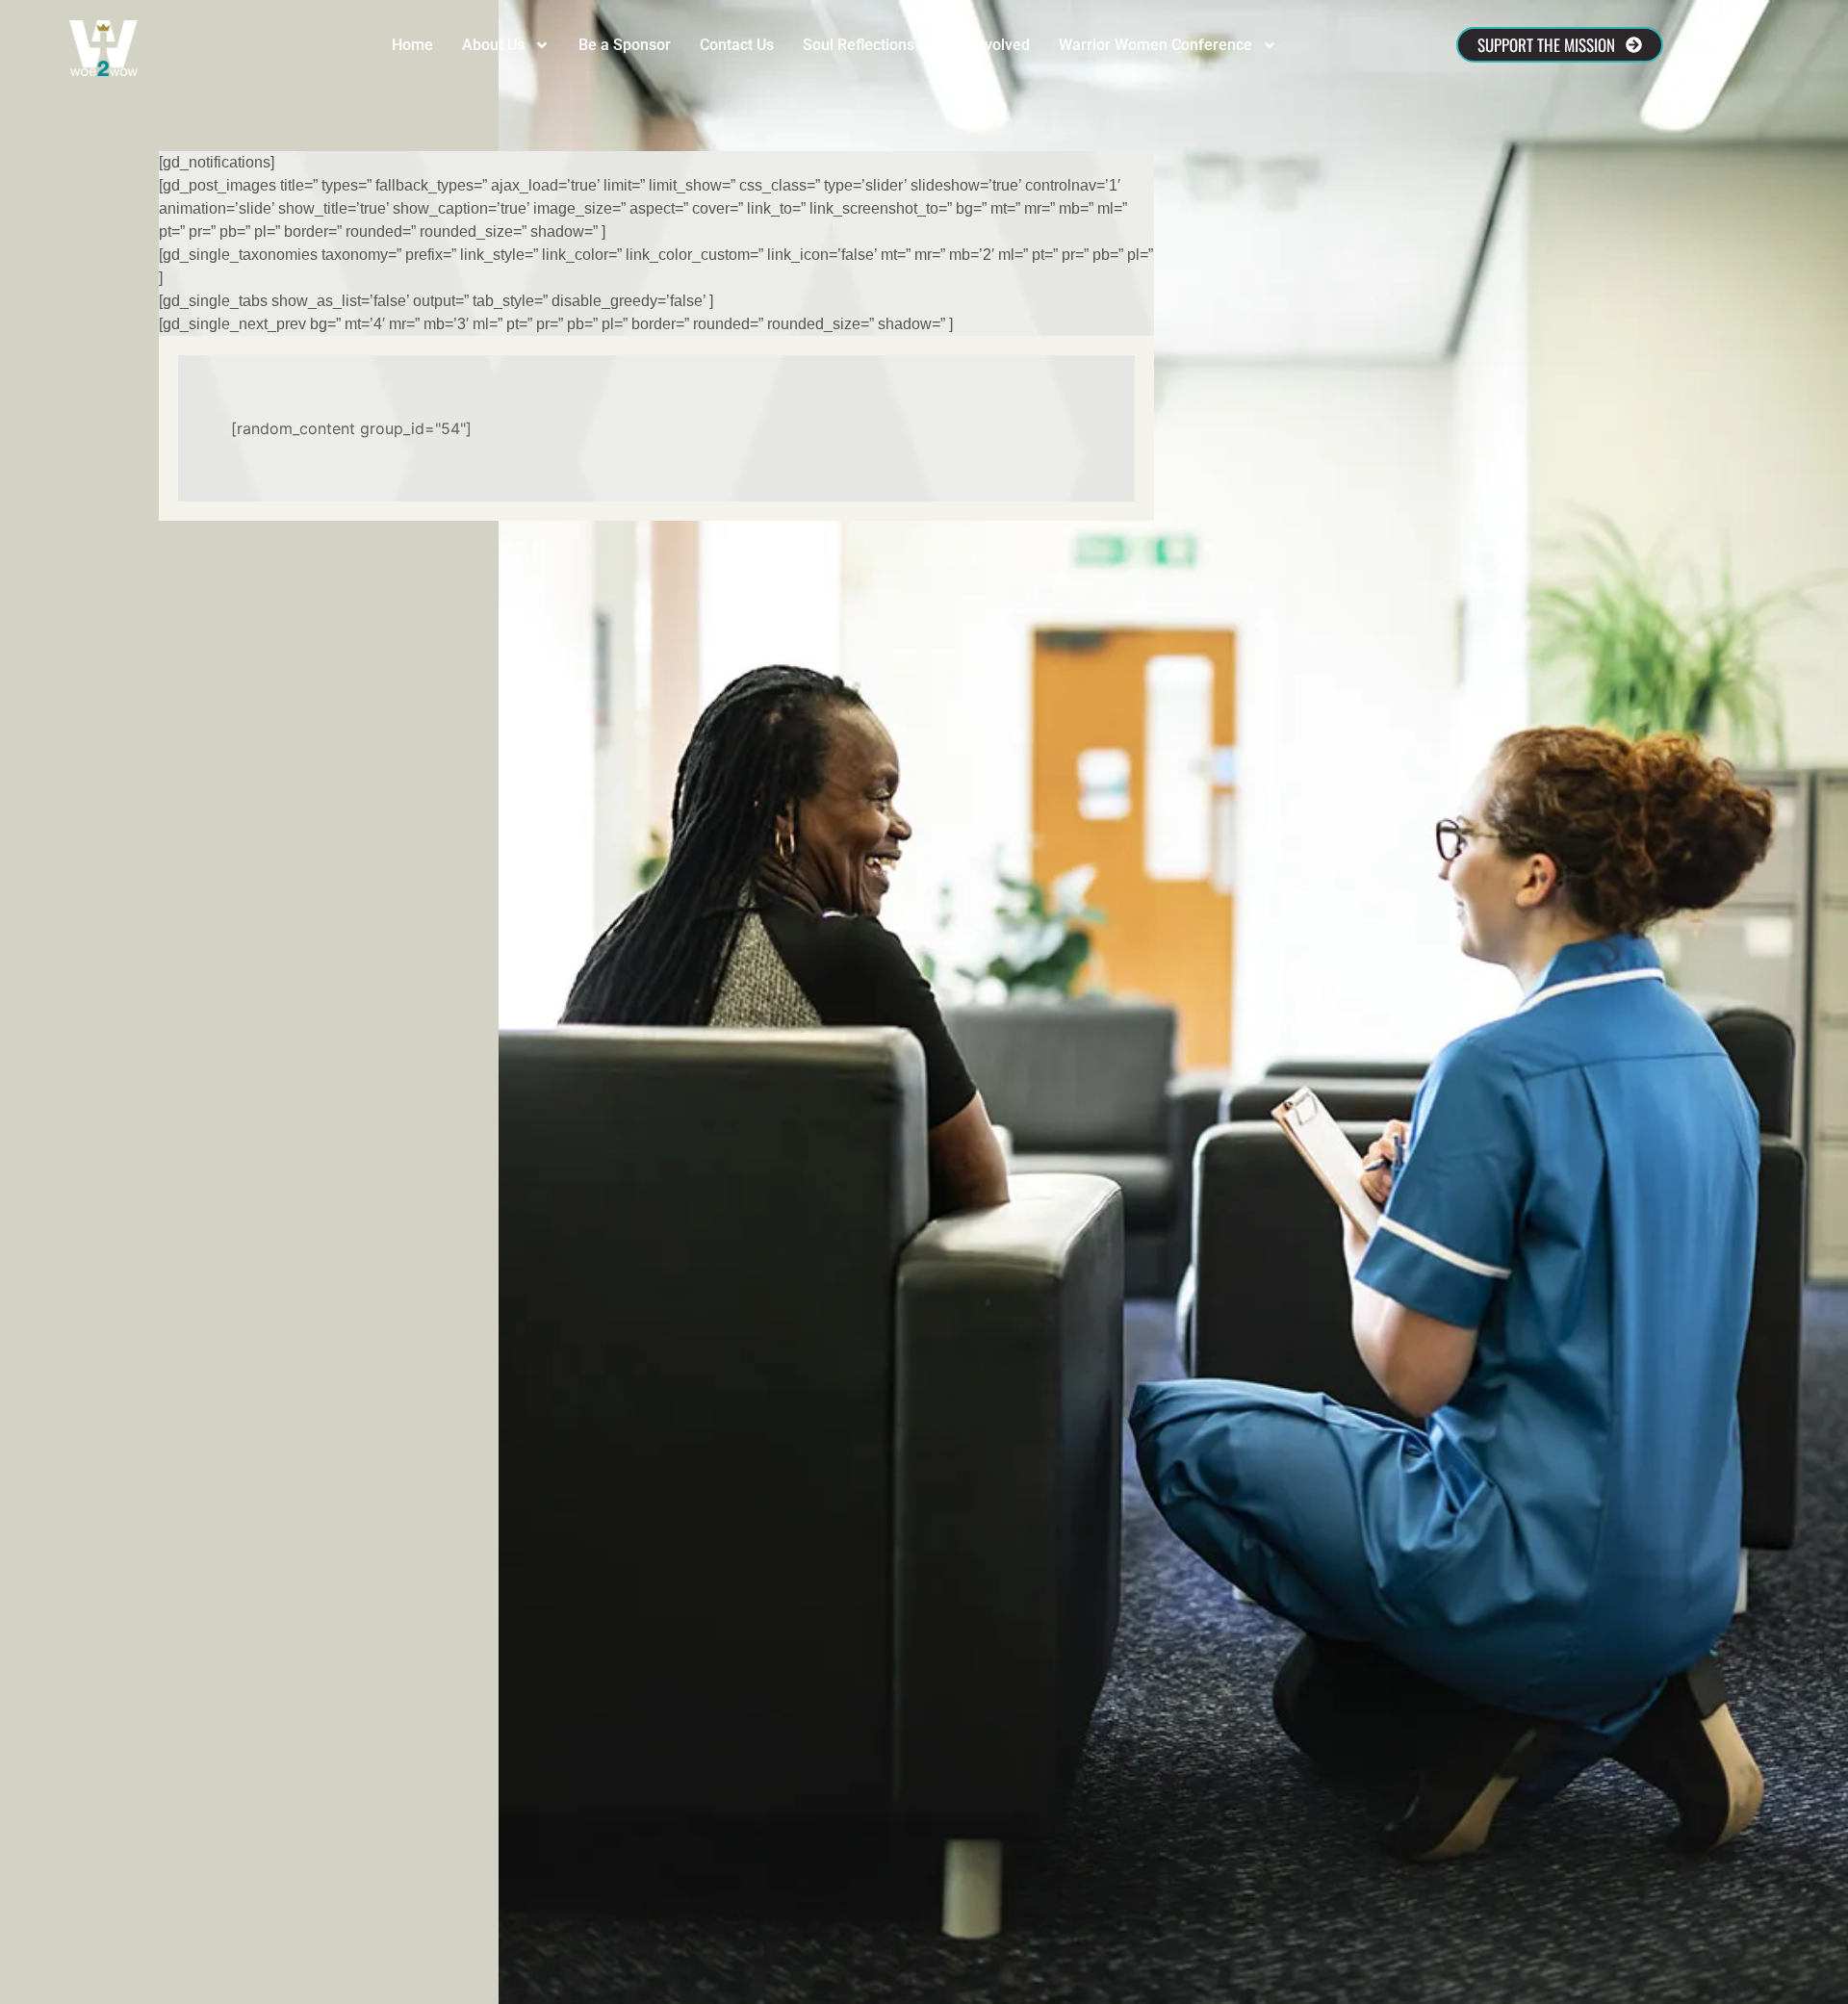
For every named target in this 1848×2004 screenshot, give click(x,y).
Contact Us (737, 45)
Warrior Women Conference (1155, 45)
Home (412, 45)
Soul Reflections (859, 45)
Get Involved (987, 45)
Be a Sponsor (625, 45)
